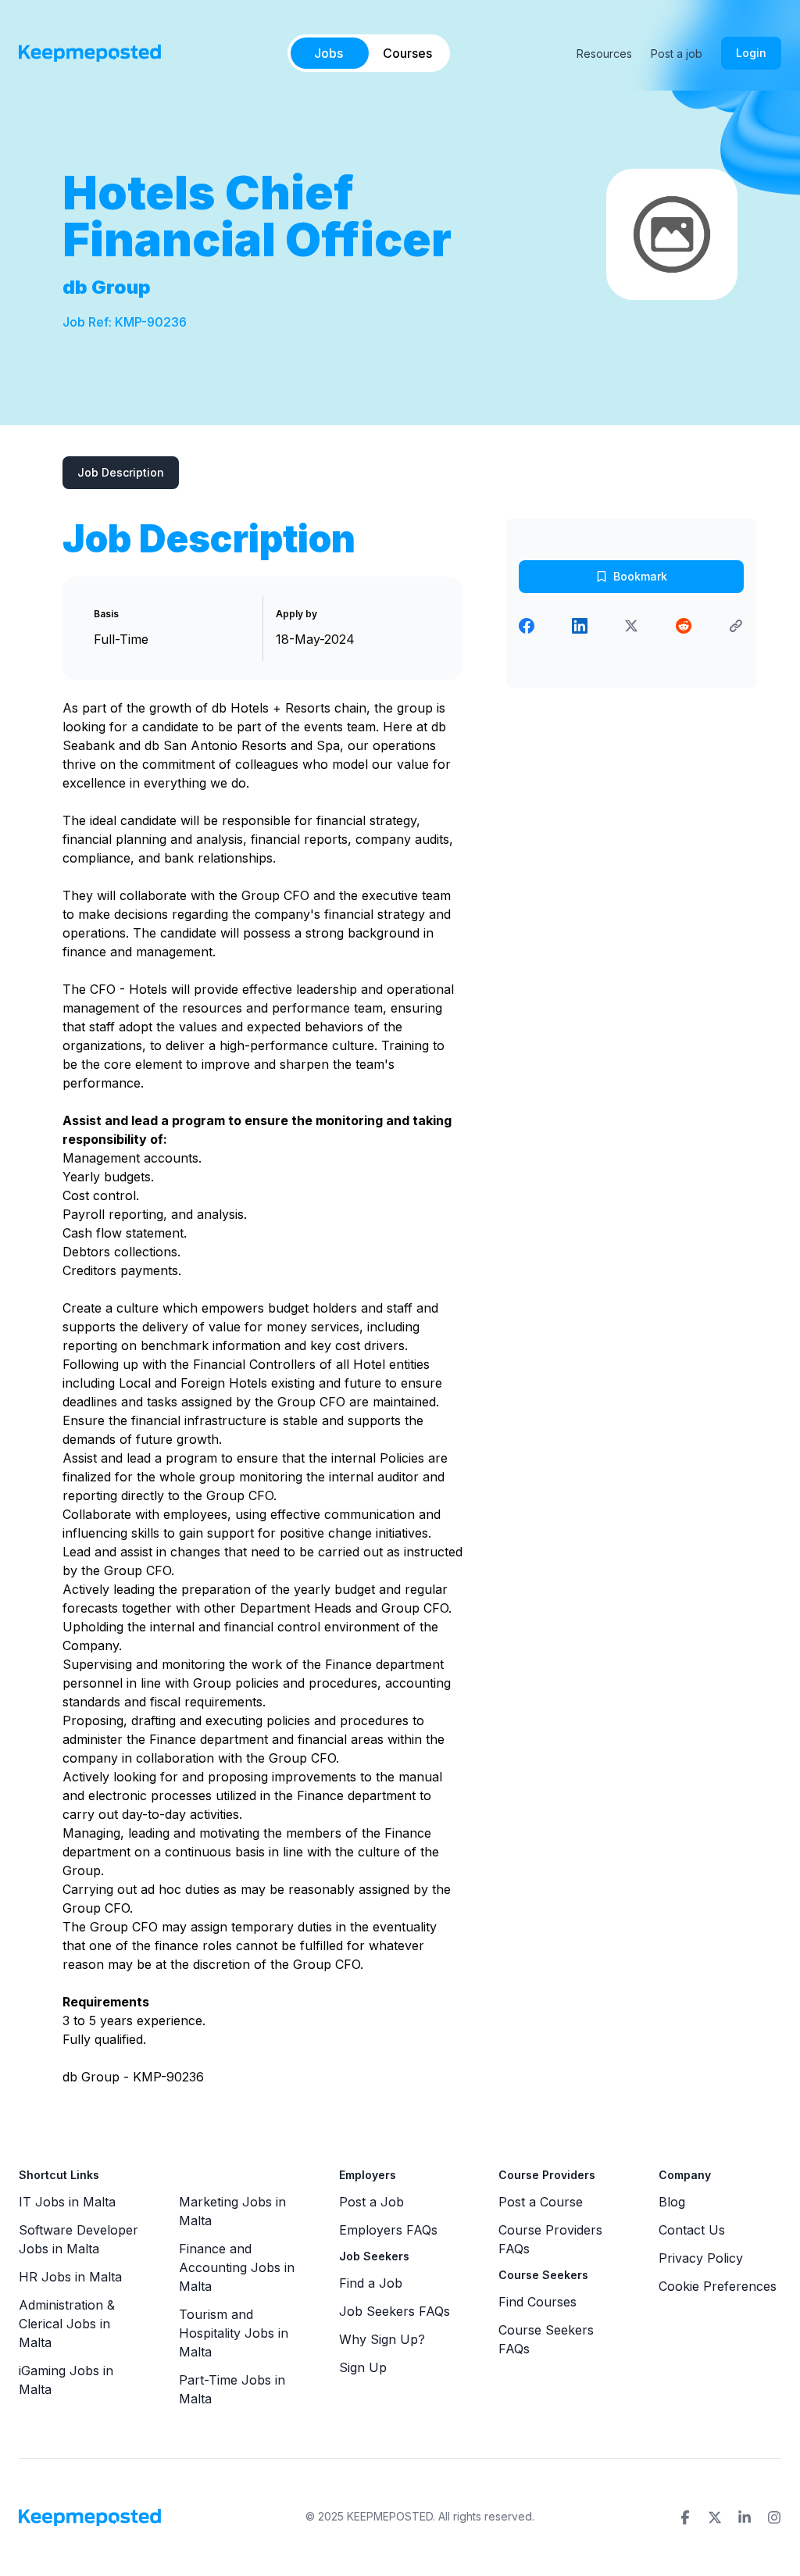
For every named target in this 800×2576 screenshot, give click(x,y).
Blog (672, 2202)
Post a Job (371, 2202)
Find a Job (371, 2283)
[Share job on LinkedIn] (580, 626)
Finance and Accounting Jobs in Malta (237, 2267)
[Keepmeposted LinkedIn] (745, 2517)
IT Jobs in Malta (67, 2202)
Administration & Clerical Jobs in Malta (67, 2324)
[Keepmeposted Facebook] (685, 2517)
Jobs (329, 53)
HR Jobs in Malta (70, 2277)
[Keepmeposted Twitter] (715, 2517)
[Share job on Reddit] (684, 626)
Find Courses (537, 2302)
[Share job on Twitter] (631, 626)
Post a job (677, 54)
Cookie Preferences (718, 2286)
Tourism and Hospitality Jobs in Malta (234, 2333)
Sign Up (363, 2367)
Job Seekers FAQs (395, 2311)
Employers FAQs (388, 2230)
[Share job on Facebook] (527, 626)
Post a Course (541, 2202)
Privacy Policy (701, 2258)
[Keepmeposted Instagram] (774, 2517)
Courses (407, 53)
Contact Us (692, 2230)
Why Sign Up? (382, 2339)
